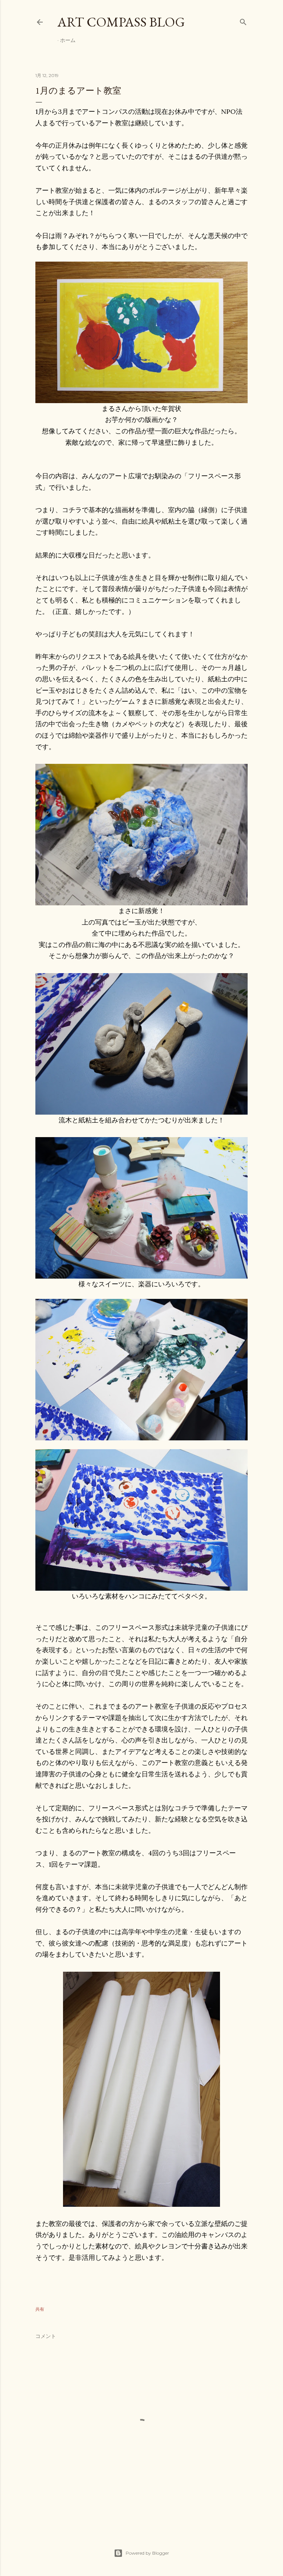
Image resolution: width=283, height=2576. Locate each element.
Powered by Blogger (147, 2553)
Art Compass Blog (121, 22)
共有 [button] (40, 2309)
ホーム (68, 40)
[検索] (243, 20)
